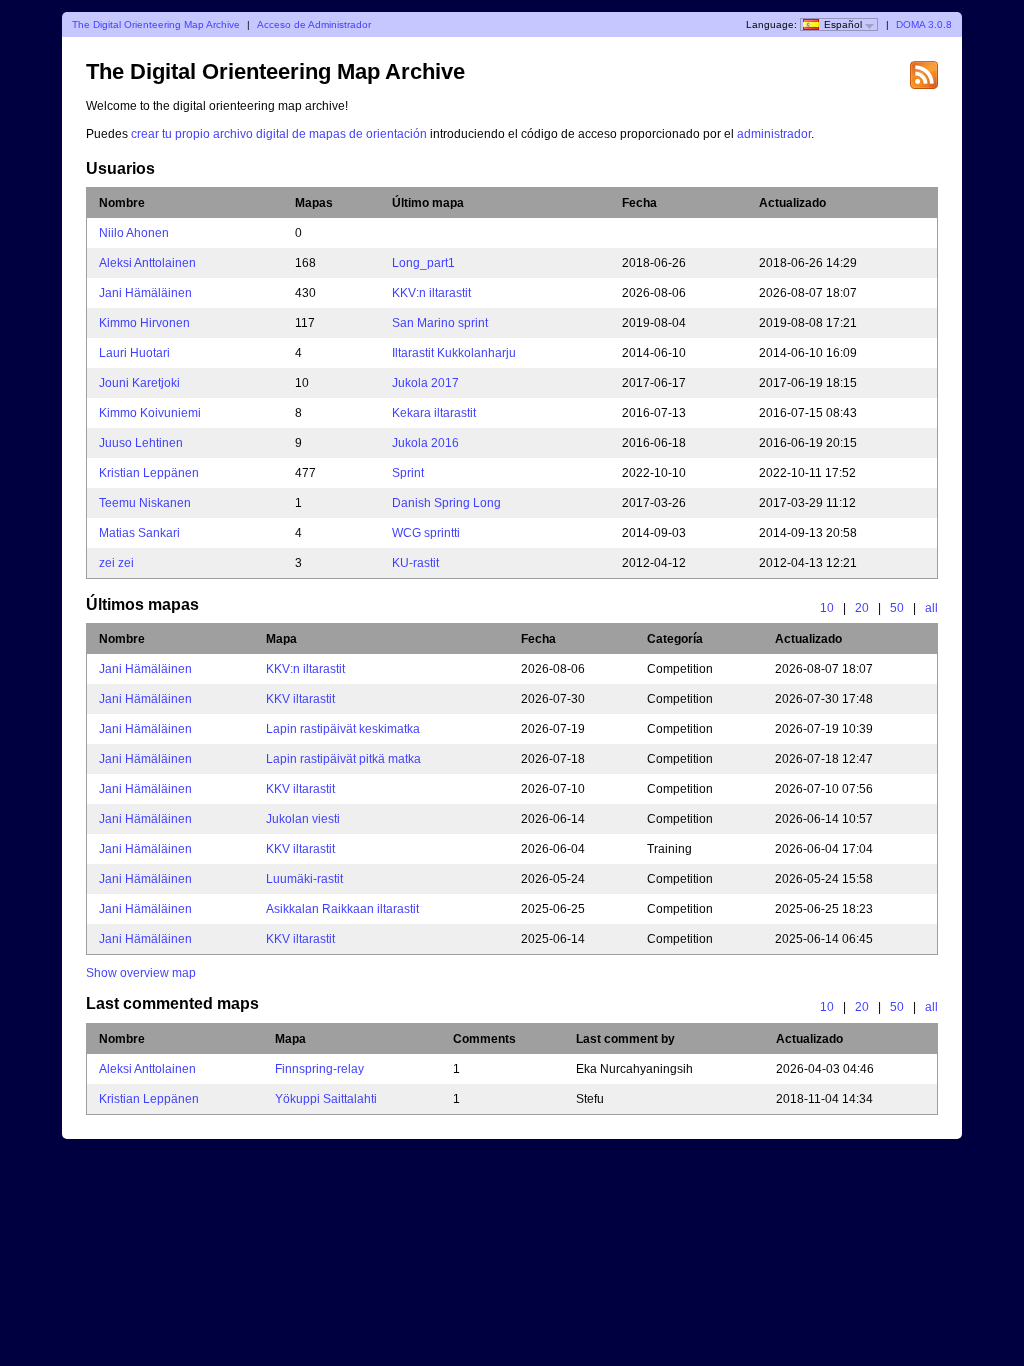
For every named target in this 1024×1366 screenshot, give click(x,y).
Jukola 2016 (425, 443)
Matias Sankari (139, 533)
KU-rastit (415, 563)
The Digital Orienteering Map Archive (156, 24)
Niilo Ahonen (134, 233)
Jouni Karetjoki (139, 383)
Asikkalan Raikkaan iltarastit (342, 909)
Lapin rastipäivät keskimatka (343, 729)
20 (862, 608)
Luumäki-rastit (304, 879)
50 (897, 608)
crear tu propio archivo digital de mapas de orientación (279, 134)
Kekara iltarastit (434, 413)
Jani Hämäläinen (145, 293)
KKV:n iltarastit (431, 293)
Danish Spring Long (446, 503)
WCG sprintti (426, 533)
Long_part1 (423, 263)
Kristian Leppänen (149, 473)
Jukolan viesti (303, 819)
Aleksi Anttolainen (147, 263)
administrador (774, 134)
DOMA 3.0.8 (924, 24)
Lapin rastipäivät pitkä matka (343, 759)
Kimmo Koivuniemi (150, 413)
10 (827, 608)
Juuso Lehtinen (141, 443)
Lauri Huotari (134, 353)
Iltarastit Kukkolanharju (454, 353)
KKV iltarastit (300, 699)
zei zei (116, 563)
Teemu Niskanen (145, 503)
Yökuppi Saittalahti (326, 1099)
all (931, 608)
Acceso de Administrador (314, 24)
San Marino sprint (440, 323)
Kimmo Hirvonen (144, 323)
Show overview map (141, 973)
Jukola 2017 (425, 383)
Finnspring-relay (319, 1069)
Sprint (408, 473)
